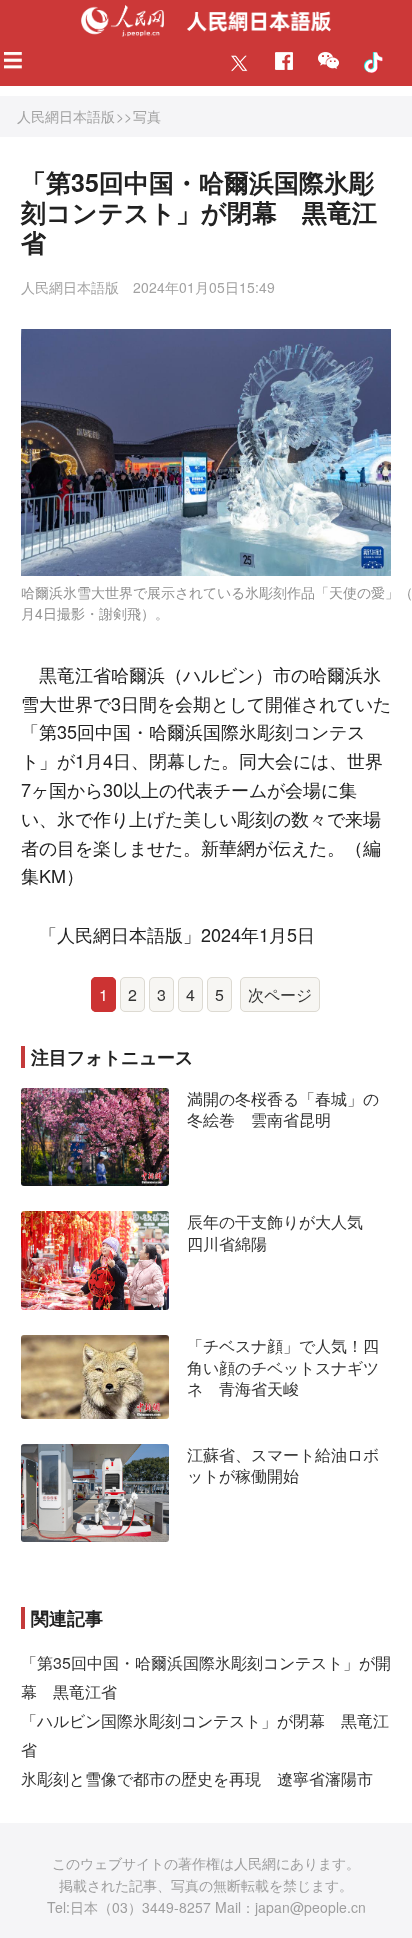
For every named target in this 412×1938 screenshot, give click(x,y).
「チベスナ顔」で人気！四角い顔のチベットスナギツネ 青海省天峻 (283, 1367)
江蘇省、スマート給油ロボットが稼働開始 (283, 1465)
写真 (147, 116)
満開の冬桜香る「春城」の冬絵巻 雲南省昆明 (283, 1109)
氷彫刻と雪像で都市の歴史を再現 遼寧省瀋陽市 (197, 1778)
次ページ (280, 994)
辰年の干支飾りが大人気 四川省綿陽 (283, 1232)
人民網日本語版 (66, 116)
